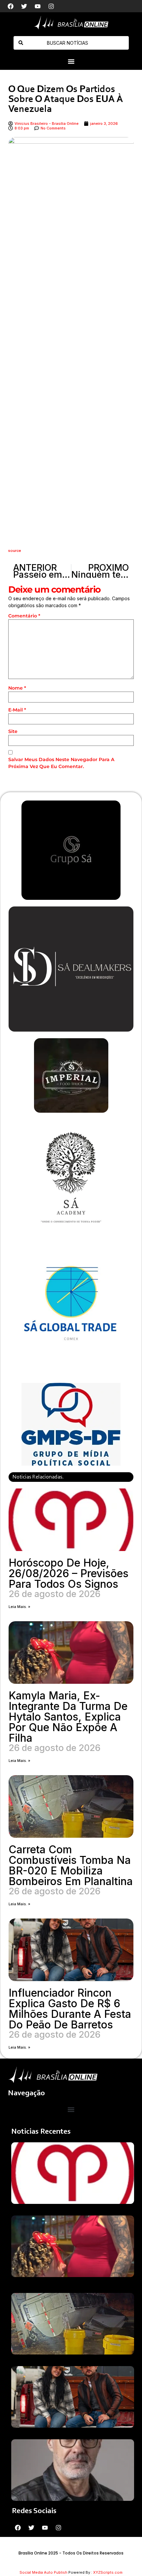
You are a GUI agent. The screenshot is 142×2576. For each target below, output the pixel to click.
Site (13, 731)
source (15, 551)
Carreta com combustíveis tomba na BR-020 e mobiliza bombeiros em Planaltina (71, 1865)
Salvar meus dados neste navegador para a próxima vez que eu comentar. (61, 763)
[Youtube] (38, 6)
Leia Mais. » (19, 1607)
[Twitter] (24, 6)
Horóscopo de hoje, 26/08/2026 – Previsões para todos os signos (69, 1573)
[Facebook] (11, 6)
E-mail (17, 710)
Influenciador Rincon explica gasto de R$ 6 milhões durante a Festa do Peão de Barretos (70, 2009)
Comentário (24, 616)
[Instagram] (51, 6)
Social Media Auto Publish (43, 2572)
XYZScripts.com (108, 2572)
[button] (71, 62)
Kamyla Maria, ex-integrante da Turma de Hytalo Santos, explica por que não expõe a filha (68, 1717)
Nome (17, 688)
